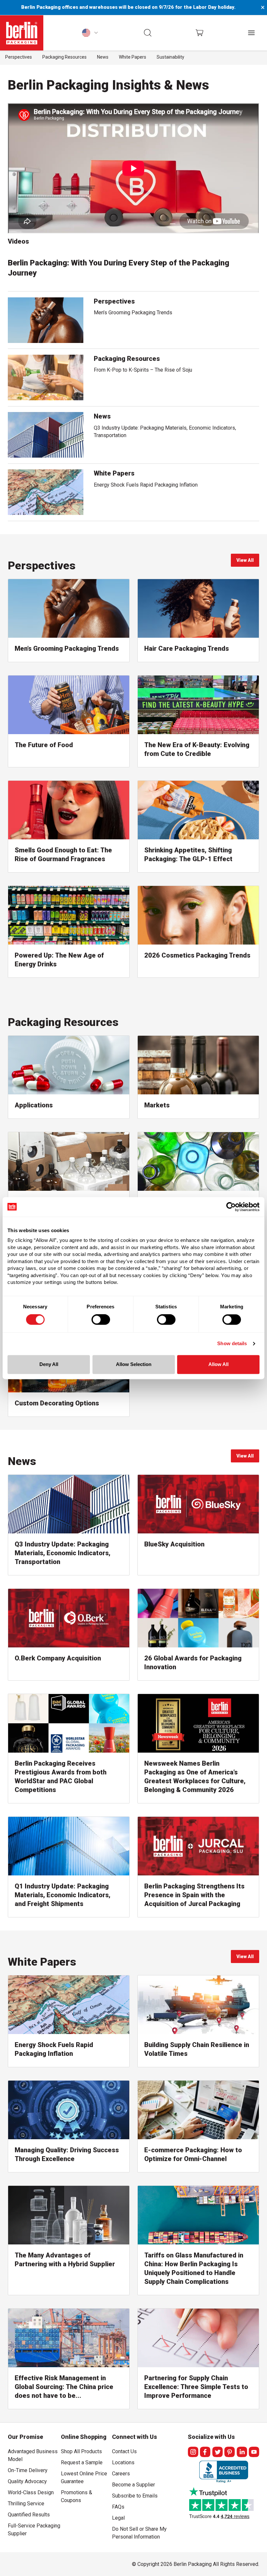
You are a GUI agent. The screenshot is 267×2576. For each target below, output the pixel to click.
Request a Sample (82, 2462)
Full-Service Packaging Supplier (34, 2530)
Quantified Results (29, 2515)
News (103, 57)
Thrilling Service (26, 2504)
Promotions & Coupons (77, 2496)
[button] (148, 33)
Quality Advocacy (27, 2481)
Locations (123, 2462)
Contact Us (124, 2451)
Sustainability (170, 57)
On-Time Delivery (28, 2470)
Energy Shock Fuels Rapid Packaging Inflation (146, 485)
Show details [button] (232, 1344)
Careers (121, 2474)
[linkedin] (242, 2452)
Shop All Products (81, 2451)
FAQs (118, 2507)
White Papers (133, 57)
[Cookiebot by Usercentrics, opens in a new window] (231, 1207)
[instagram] (193, 2452)
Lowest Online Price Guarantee (84, 2477)
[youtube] (254, 2452)
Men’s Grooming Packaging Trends (133, 313)
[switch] (101, 1320)
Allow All (218, 1364)
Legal (118, 2518)
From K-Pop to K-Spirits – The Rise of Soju (143, 370)
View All (248, 562)
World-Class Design (31, 2492)
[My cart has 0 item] (199, 33)
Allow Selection (134, 1364)
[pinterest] (230, 2452)
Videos (18, 241)
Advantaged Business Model (33, 2455)
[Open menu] (251, 33)
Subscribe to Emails (135, 2496)
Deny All (49, 1364)
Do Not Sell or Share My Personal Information (139, 2532)
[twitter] (218, 2452)
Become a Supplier (133, 2485)
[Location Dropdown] (90, 33)
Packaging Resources (64, 57)
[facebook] (205, 2452)
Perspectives (19, 57)
